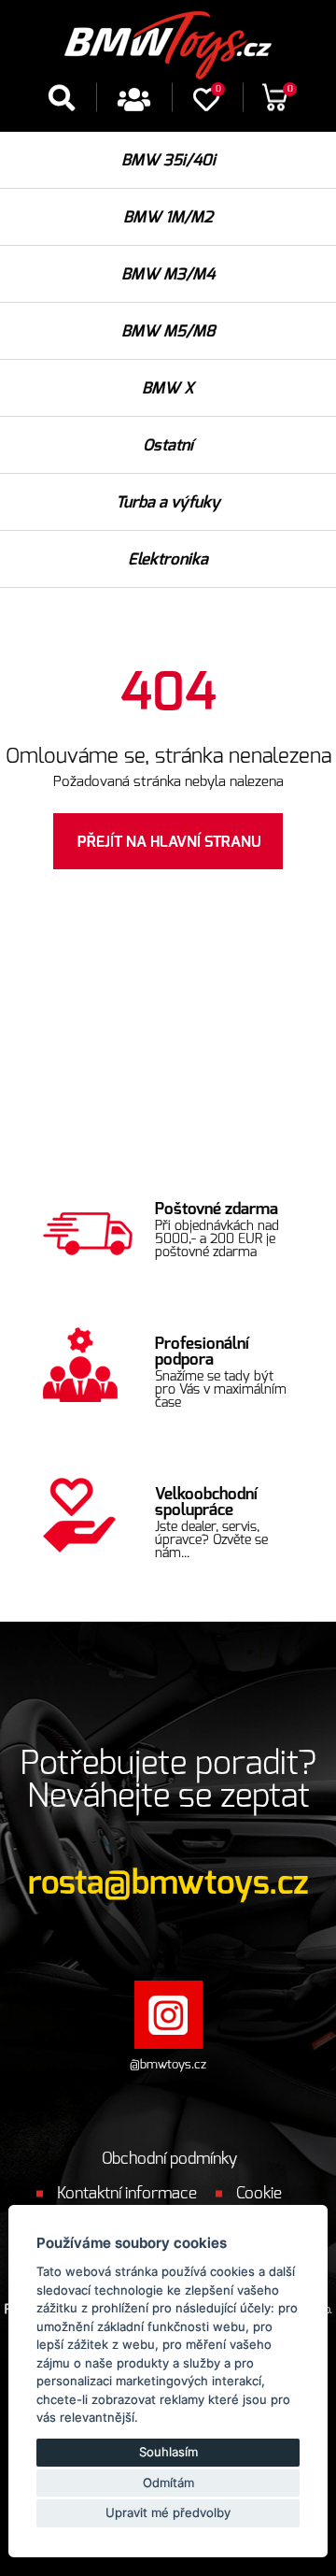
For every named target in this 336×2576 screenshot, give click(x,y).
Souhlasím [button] (168, 2452)
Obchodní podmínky (169, 2159)
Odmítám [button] (168, 2483)
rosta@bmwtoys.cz (168, 1884)
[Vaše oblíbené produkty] (206, 106)
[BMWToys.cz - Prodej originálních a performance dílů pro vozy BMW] (168, 41)
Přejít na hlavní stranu (169, 842)
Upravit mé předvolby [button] (168, 2512)
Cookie (259, 2193)
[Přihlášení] (134, 106)
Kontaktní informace (127, 2193)
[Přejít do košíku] (275, 104)
